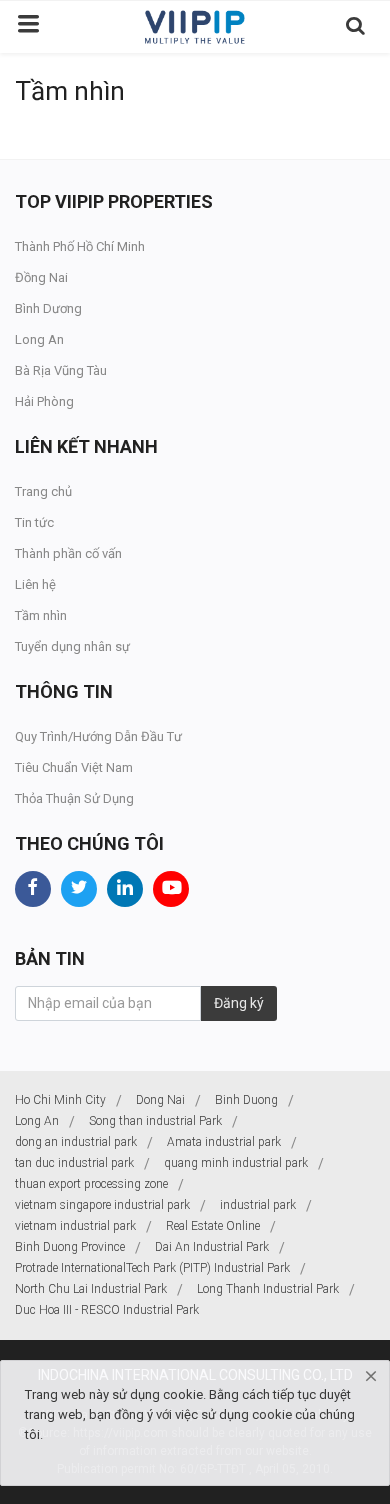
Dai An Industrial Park (212, 1247)
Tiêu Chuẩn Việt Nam (74, 767)
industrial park (258, 1205)
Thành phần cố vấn (68, 553)
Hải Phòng (44, 401)
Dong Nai (160, 1100)
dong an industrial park (76, 1142)
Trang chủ (43, 491)
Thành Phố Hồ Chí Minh (80, 246)
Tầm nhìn (41, 615)
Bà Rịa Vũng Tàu (61, 370)
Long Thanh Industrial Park (268, 1289)
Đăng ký (239, 1003)
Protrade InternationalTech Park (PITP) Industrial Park (152, 1268)
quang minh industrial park (236, 1163)
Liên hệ (35, 584)
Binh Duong (246, 1100)
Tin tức (34, 522)
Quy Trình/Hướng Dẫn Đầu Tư (98, 736)
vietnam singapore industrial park (102, 1205)
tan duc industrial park (74, 1163)
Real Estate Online (213, 1226)
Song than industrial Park (155, 1121)
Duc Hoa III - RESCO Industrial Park (107, 1310)
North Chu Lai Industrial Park (91, 1289)
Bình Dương (48, 308)
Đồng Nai (41, 277)
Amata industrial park (224, 1142)
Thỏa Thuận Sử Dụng (74, 798)
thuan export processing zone (91, 1184)
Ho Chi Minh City (60, 1100)
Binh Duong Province (70, 1247)
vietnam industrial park (75, 1226)
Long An (39, 339)
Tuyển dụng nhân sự (72, 646)
